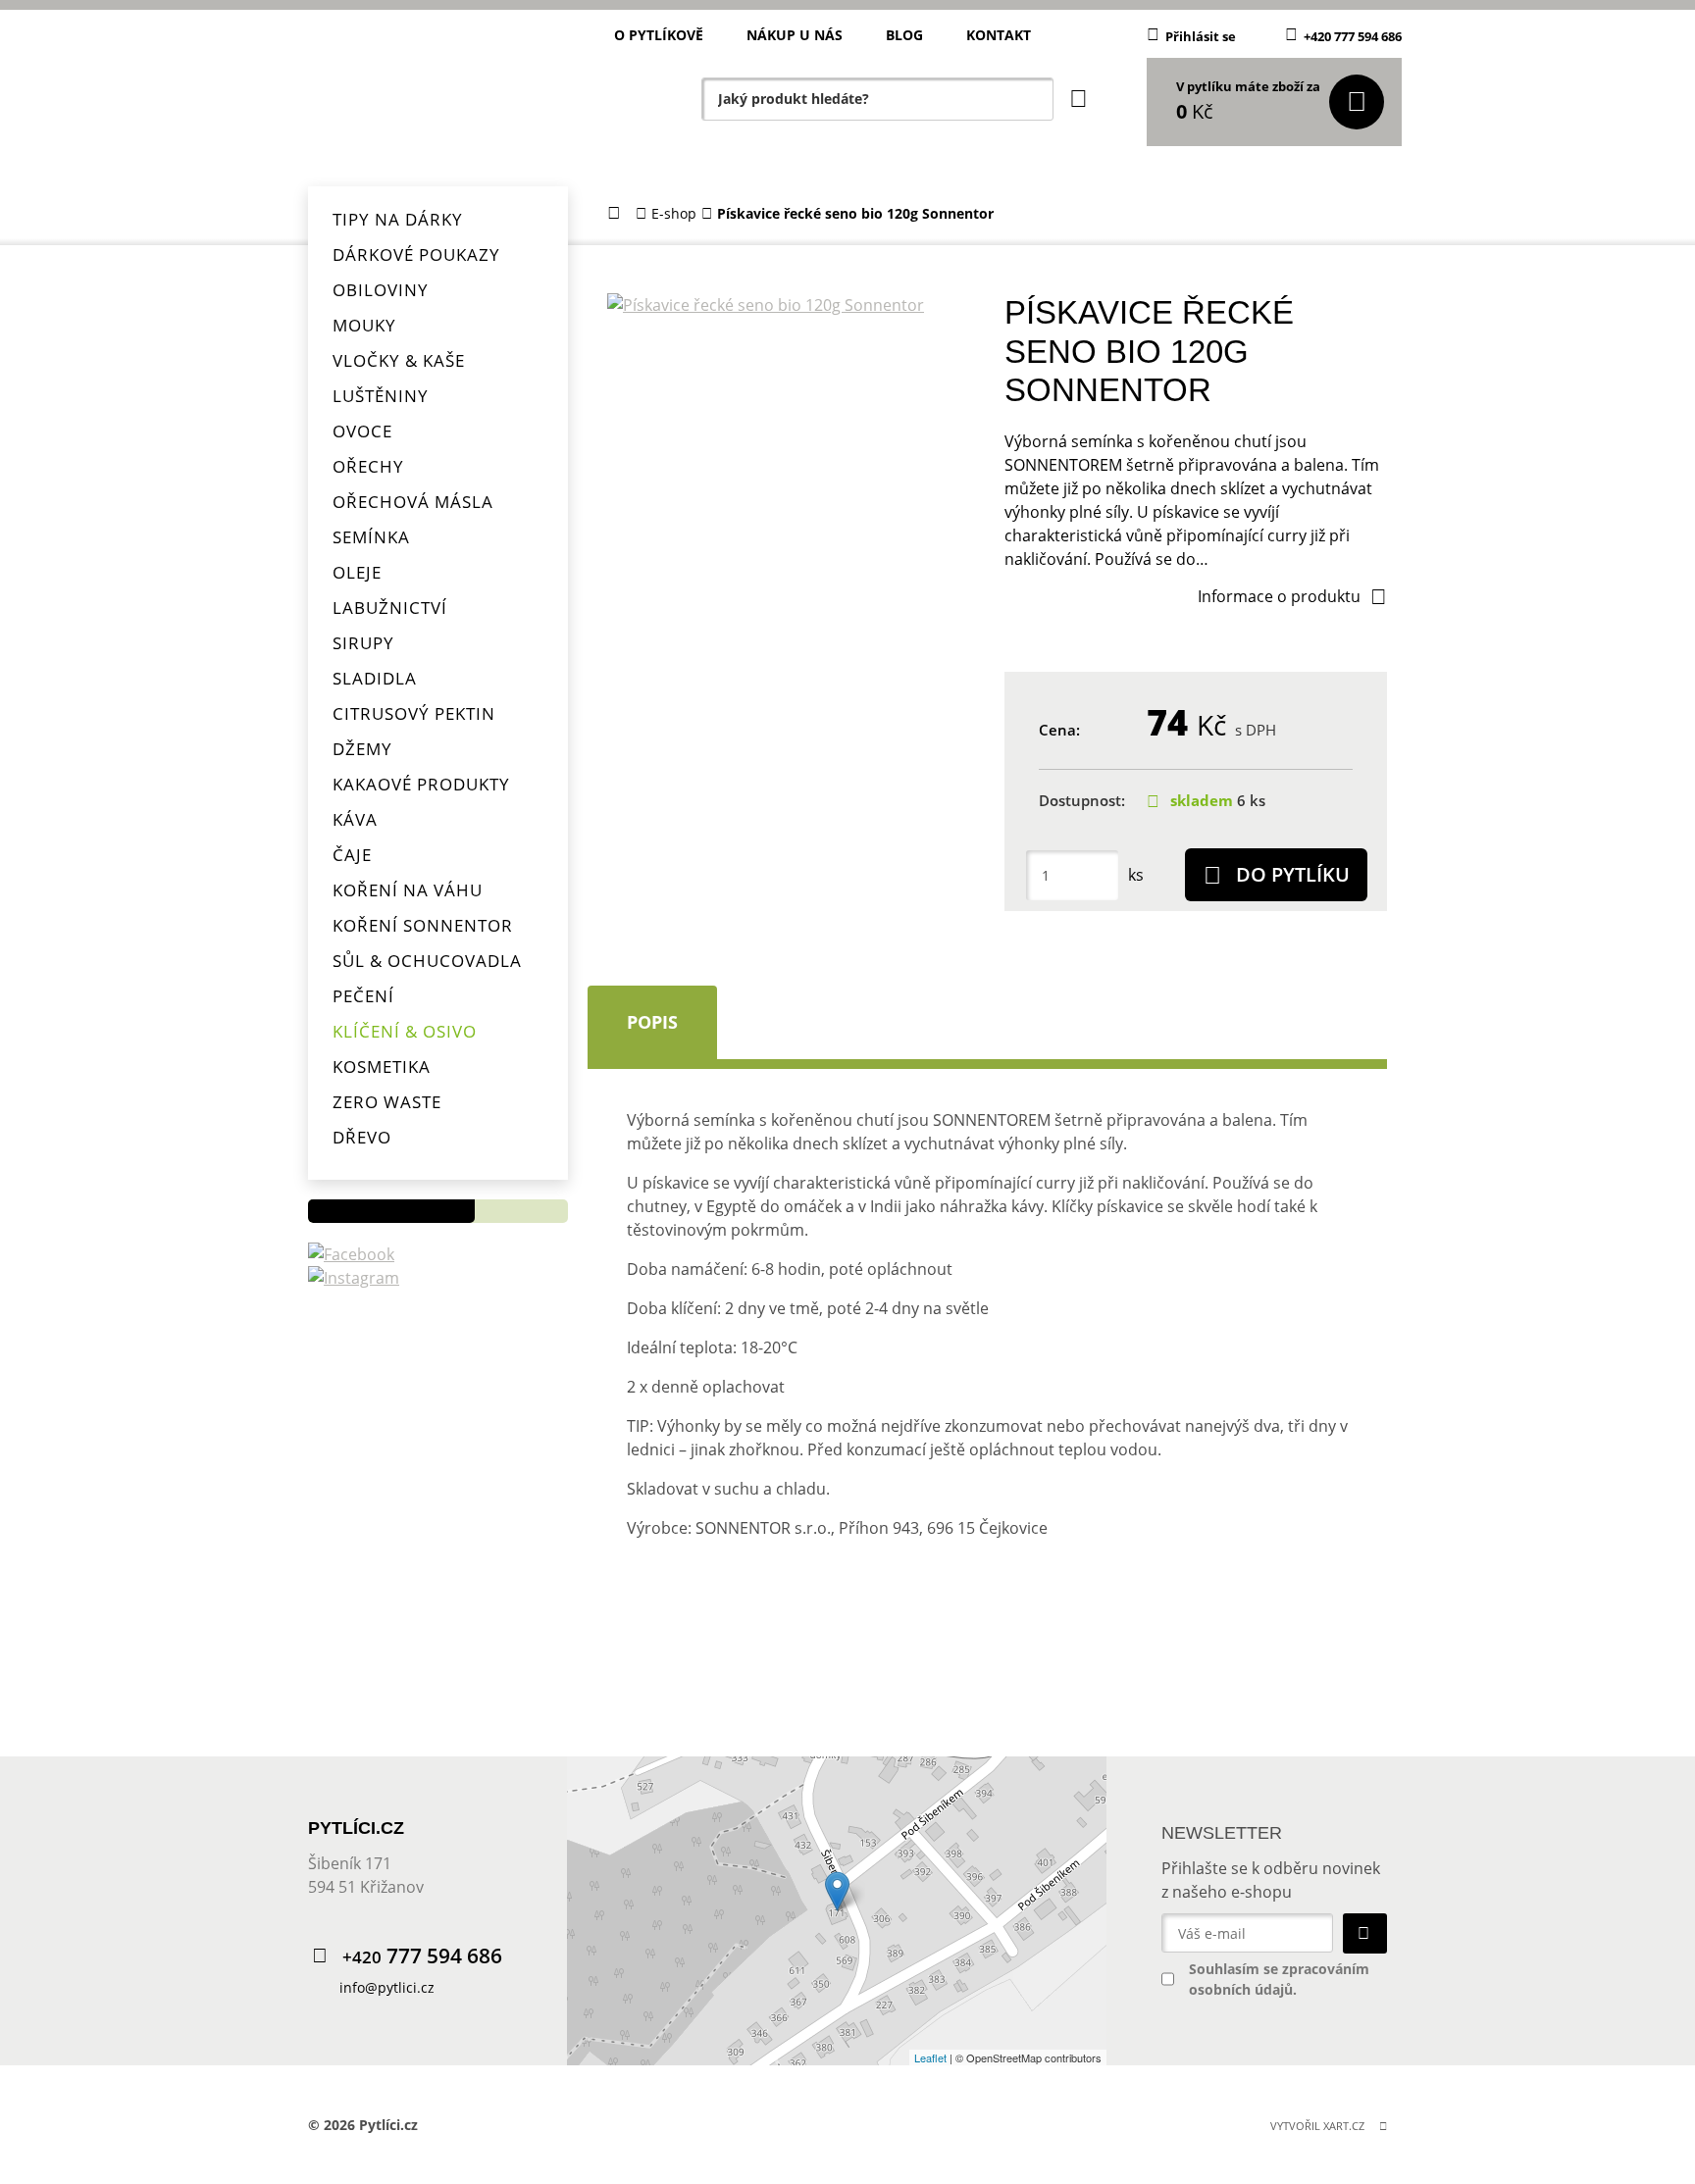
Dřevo (362, 1137)
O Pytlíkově (659, 35)
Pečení (363, 996)
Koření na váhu (408, 890)
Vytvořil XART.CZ (1317, 2126)
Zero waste (387, 1102)
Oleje (357, 572)
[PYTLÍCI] (436, 93)
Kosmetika (382, 1067)
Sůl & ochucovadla (427, 961)
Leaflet (930, 2057)
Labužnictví (390, 608)
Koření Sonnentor (423, 925)
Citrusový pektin (414, 713)
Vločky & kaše (399, 360)
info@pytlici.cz (387, 1987)
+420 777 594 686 (1353, 36)
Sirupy (363, 643)
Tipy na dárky (398, 219)
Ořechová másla (413, 502)
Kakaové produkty (421, 784)
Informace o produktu (1279, 596)
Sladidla (375, 678)
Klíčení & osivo (405, 1031)
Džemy (362, 749)
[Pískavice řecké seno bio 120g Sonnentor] (791, 305)
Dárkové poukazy (416, 254)
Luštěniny (381, 396)
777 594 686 (422, 1956)
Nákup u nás (795, 35)
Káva (355, 819)
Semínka (371, 537)
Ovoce (362, 431)
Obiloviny (381, 290)
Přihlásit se (1201, 36)
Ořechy (368, 466)
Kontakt (999, 35)
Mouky (364, 325)
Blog (904, 35)
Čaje (352, 855)
